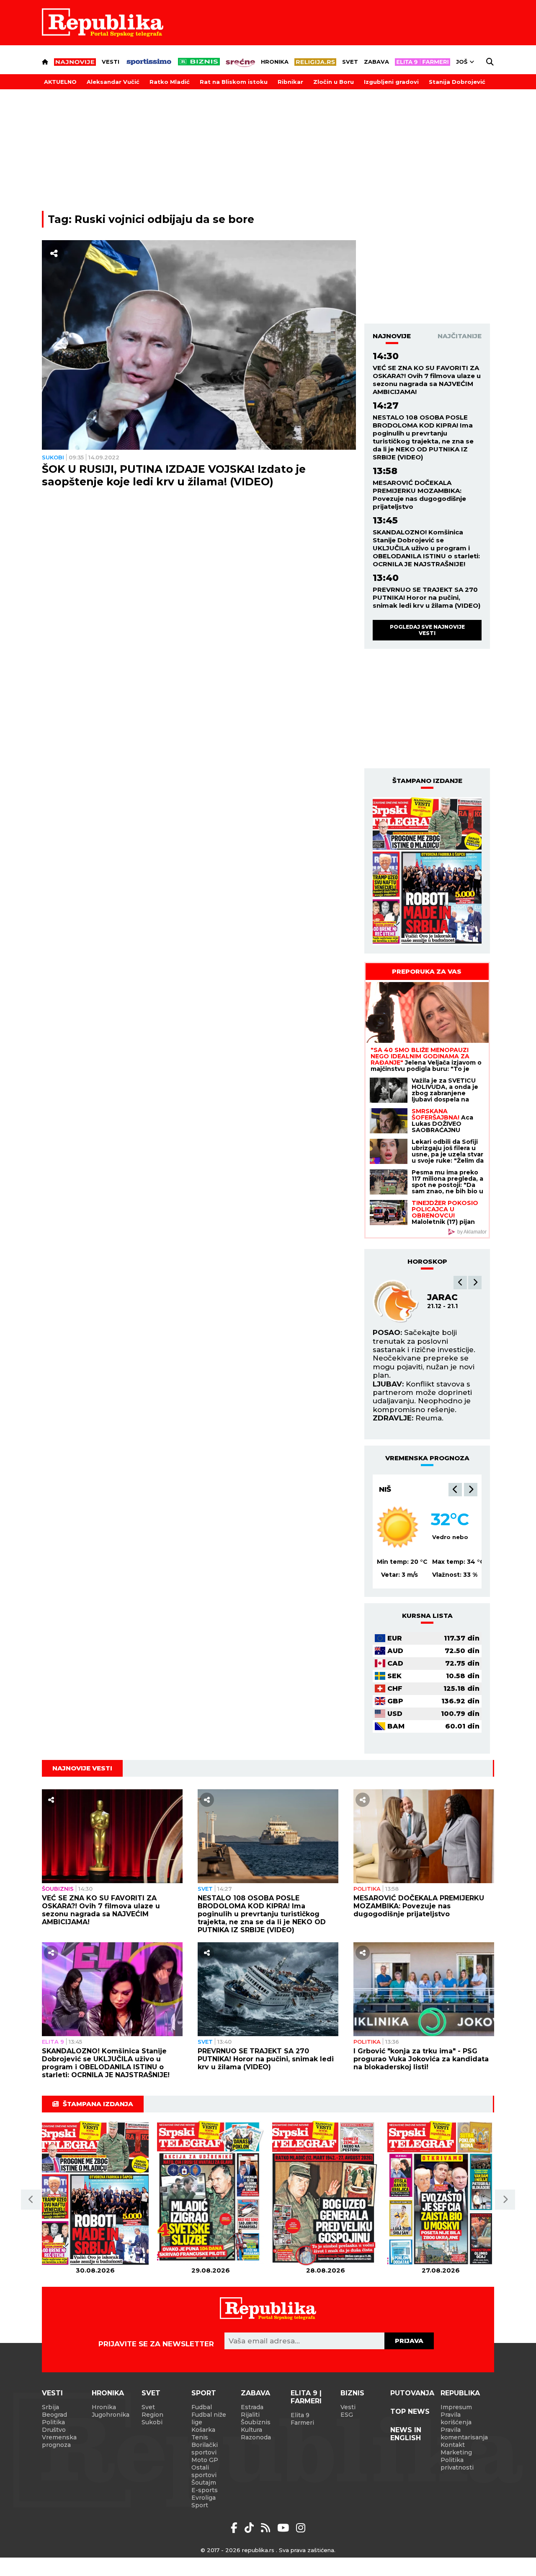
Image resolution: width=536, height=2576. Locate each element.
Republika (460, 2393)
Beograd (398, 1489)
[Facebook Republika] (236, 2528)
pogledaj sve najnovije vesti (427, 630)
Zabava (376, 62)
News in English (406, 2434)
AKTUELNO (60, 82)
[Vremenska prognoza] (398, 1527)
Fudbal (202, 2407)
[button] (460, 1283)
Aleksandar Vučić (113, 82)
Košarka (203, 2430)
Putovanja (412, 2393)
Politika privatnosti (457, 2464)
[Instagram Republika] (301, 2528)
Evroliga (204, 2498)
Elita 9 (53, 2042)
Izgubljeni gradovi (391, 82)
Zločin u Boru (334, 82)
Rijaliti (250, 2415)
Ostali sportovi (204, 2471)
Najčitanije (460, 336)
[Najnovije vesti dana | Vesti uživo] (199, 62)
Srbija (50, 2407)
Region (152, 2415)
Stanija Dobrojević (457, 82)
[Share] (54, 254)
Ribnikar (290, 82)
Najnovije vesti (82, 1768)
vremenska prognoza (427, 1458)
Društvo (54, 2430)
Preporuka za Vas (427, 971)
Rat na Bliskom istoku (234, 82)
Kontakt (453, 2445)
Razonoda (256, 2437)
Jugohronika (111, 2415)
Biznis (352, 2393)
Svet (350, 62)
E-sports (205, 2490)
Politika (367, 1889)
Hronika (275, 62)
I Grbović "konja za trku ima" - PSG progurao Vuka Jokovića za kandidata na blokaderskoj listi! (421, 2059)
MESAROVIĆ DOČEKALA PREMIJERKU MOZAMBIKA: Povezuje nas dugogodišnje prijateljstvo (419, 495)
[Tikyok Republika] (251, 2528)
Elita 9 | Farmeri (306, 2397)
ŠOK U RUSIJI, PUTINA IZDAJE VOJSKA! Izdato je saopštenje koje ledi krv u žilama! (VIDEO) (174, 475)
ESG (347, 2415)
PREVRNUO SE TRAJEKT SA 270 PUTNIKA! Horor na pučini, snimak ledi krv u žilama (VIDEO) (426, 597)
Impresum (456, 2407)
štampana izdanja (98, 2104)
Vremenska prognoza (59, 2441)
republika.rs (258, 2550)
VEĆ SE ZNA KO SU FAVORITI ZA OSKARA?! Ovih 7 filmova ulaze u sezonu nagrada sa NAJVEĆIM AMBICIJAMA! (427, 380)
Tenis (200, 2437)
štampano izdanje (427, 781)
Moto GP (205, 2460)
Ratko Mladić (170, 82)
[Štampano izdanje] (95, 2194)
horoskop (427, 1261)
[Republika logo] (103, 23)
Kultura (251, 2430)
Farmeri (302, 2423)
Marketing (456, 2452)
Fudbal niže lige (209, 2418)
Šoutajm (204, 2483)
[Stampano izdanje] (427, 871)
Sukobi (53, 457)
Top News (410, 2411)
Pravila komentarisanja (464, 2433)
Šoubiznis (58, 1889)
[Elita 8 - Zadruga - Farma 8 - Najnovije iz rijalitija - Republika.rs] (423, 62)
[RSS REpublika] (285, 2528)
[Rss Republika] (267, 2528)
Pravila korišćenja (456, 2418)
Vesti (111, 62)
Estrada (252, 2407)
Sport (204, 2393)
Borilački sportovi (205, 2449)
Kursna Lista (427, 1616)
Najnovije (392, 336)
